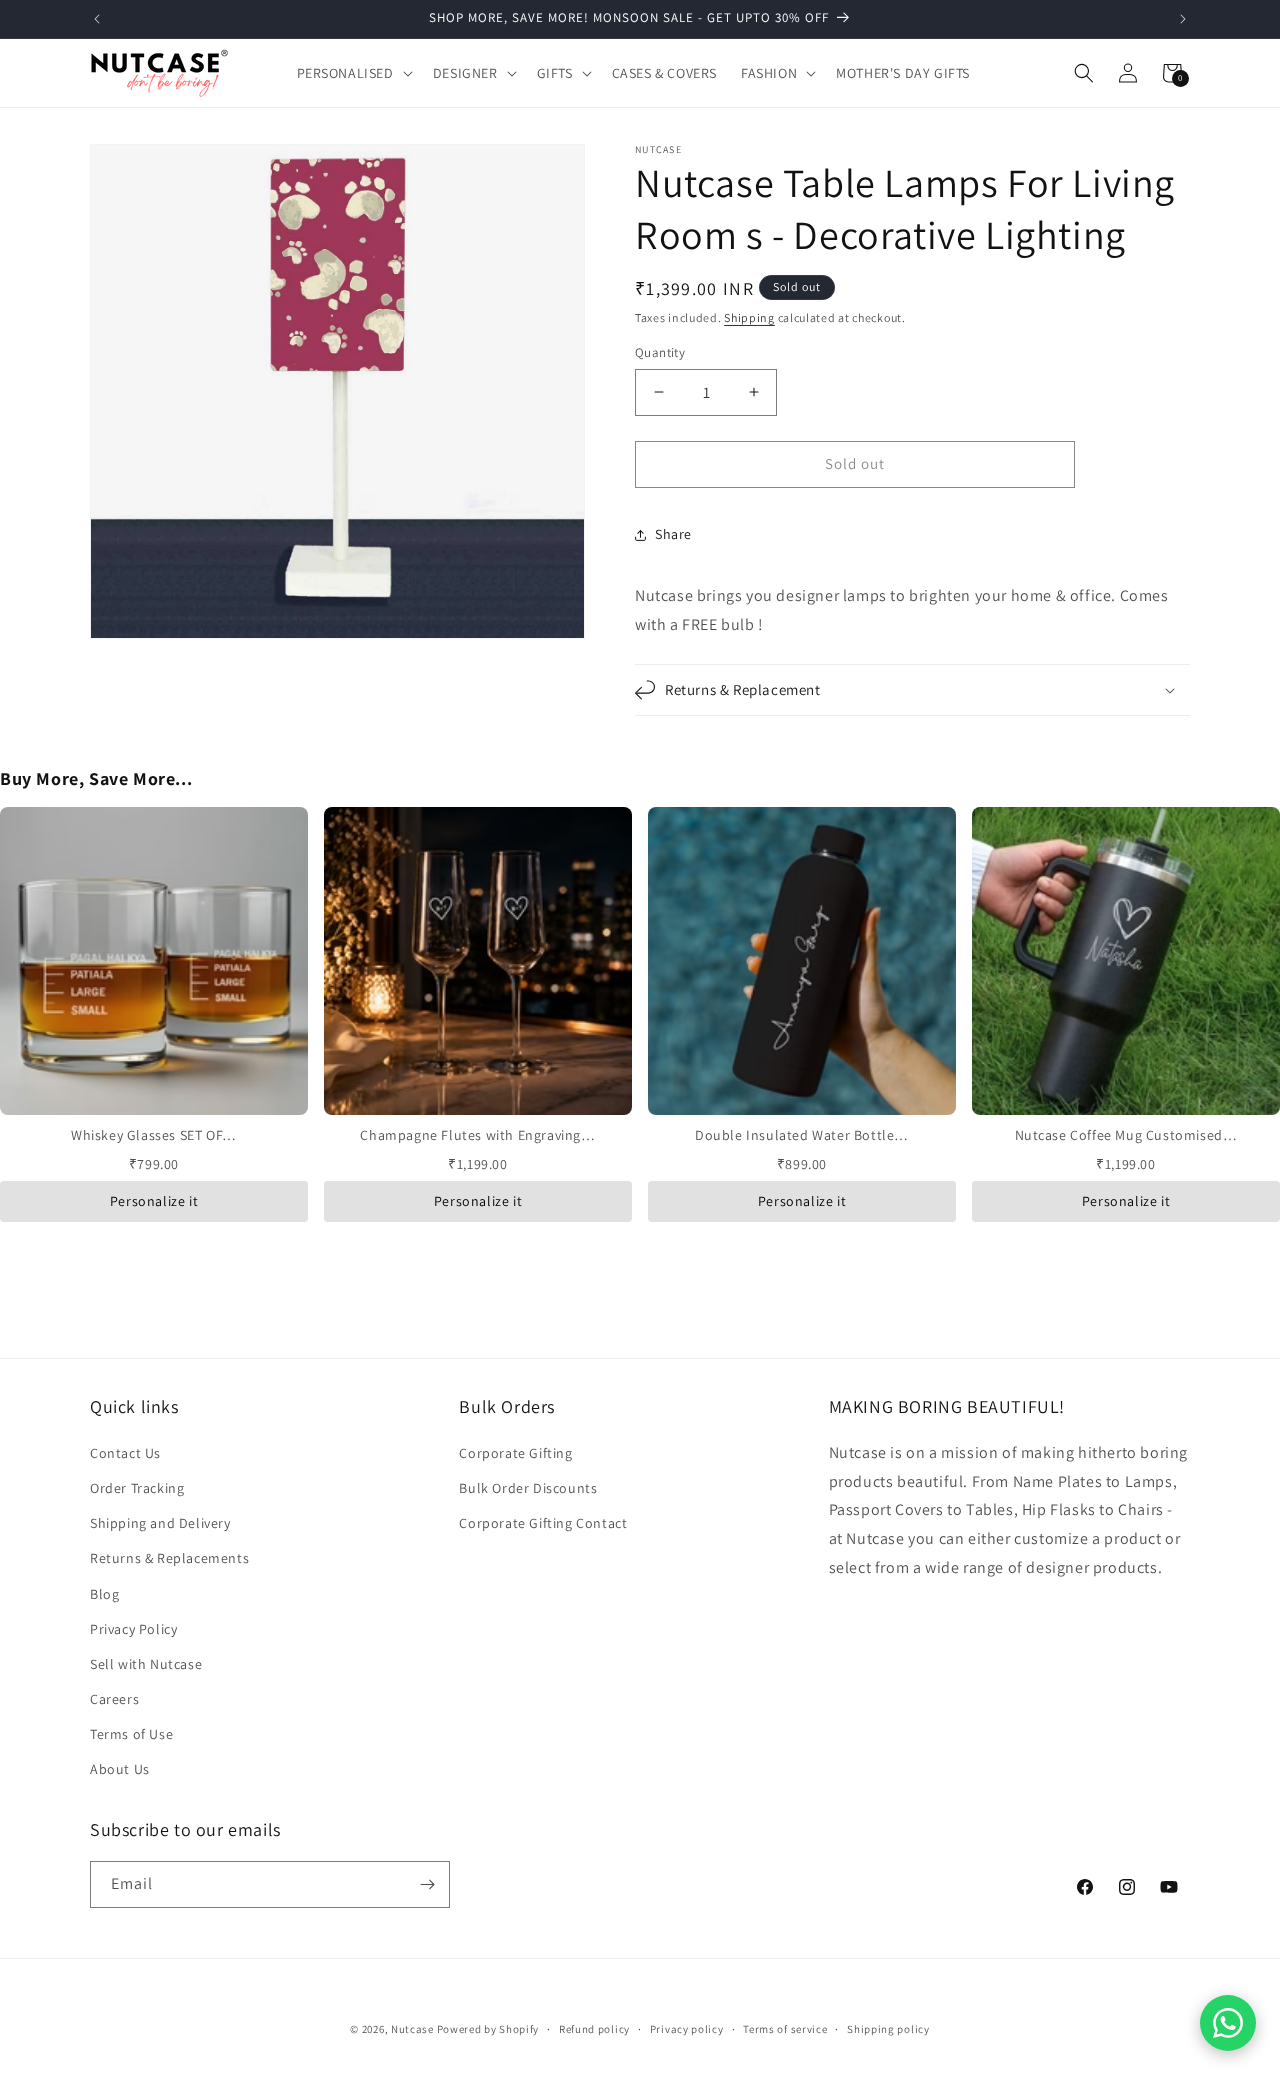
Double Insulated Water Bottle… (802, 1135)
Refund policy (594, 2029)
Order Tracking (137, 1488)
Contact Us (125, 1453)
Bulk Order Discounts (528, 1488)
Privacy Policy (133, 1629)
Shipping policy (888, 2029)
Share (673, 534)
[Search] (1084, 73)
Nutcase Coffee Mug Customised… (1126, 1135)
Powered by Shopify (488, 2029)
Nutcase (412, 2029)
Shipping (749, 317)
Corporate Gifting (515, 1453)
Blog (104, 1594)
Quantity (660, 352)
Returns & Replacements (169, 1558)
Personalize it (154, 1201)
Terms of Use (131, 1734)
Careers (114, 1699)
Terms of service (785, 2029)
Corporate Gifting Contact (543, 1523)
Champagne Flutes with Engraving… (477, 1135)
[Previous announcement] (97, 19)
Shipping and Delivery (160, 1523)
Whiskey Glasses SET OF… (154, 1135)
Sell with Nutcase (146, 1664)
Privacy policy (687, 2029)
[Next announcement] (1183, 19)
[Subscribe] (427, 1884)
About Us (120, 1769)
